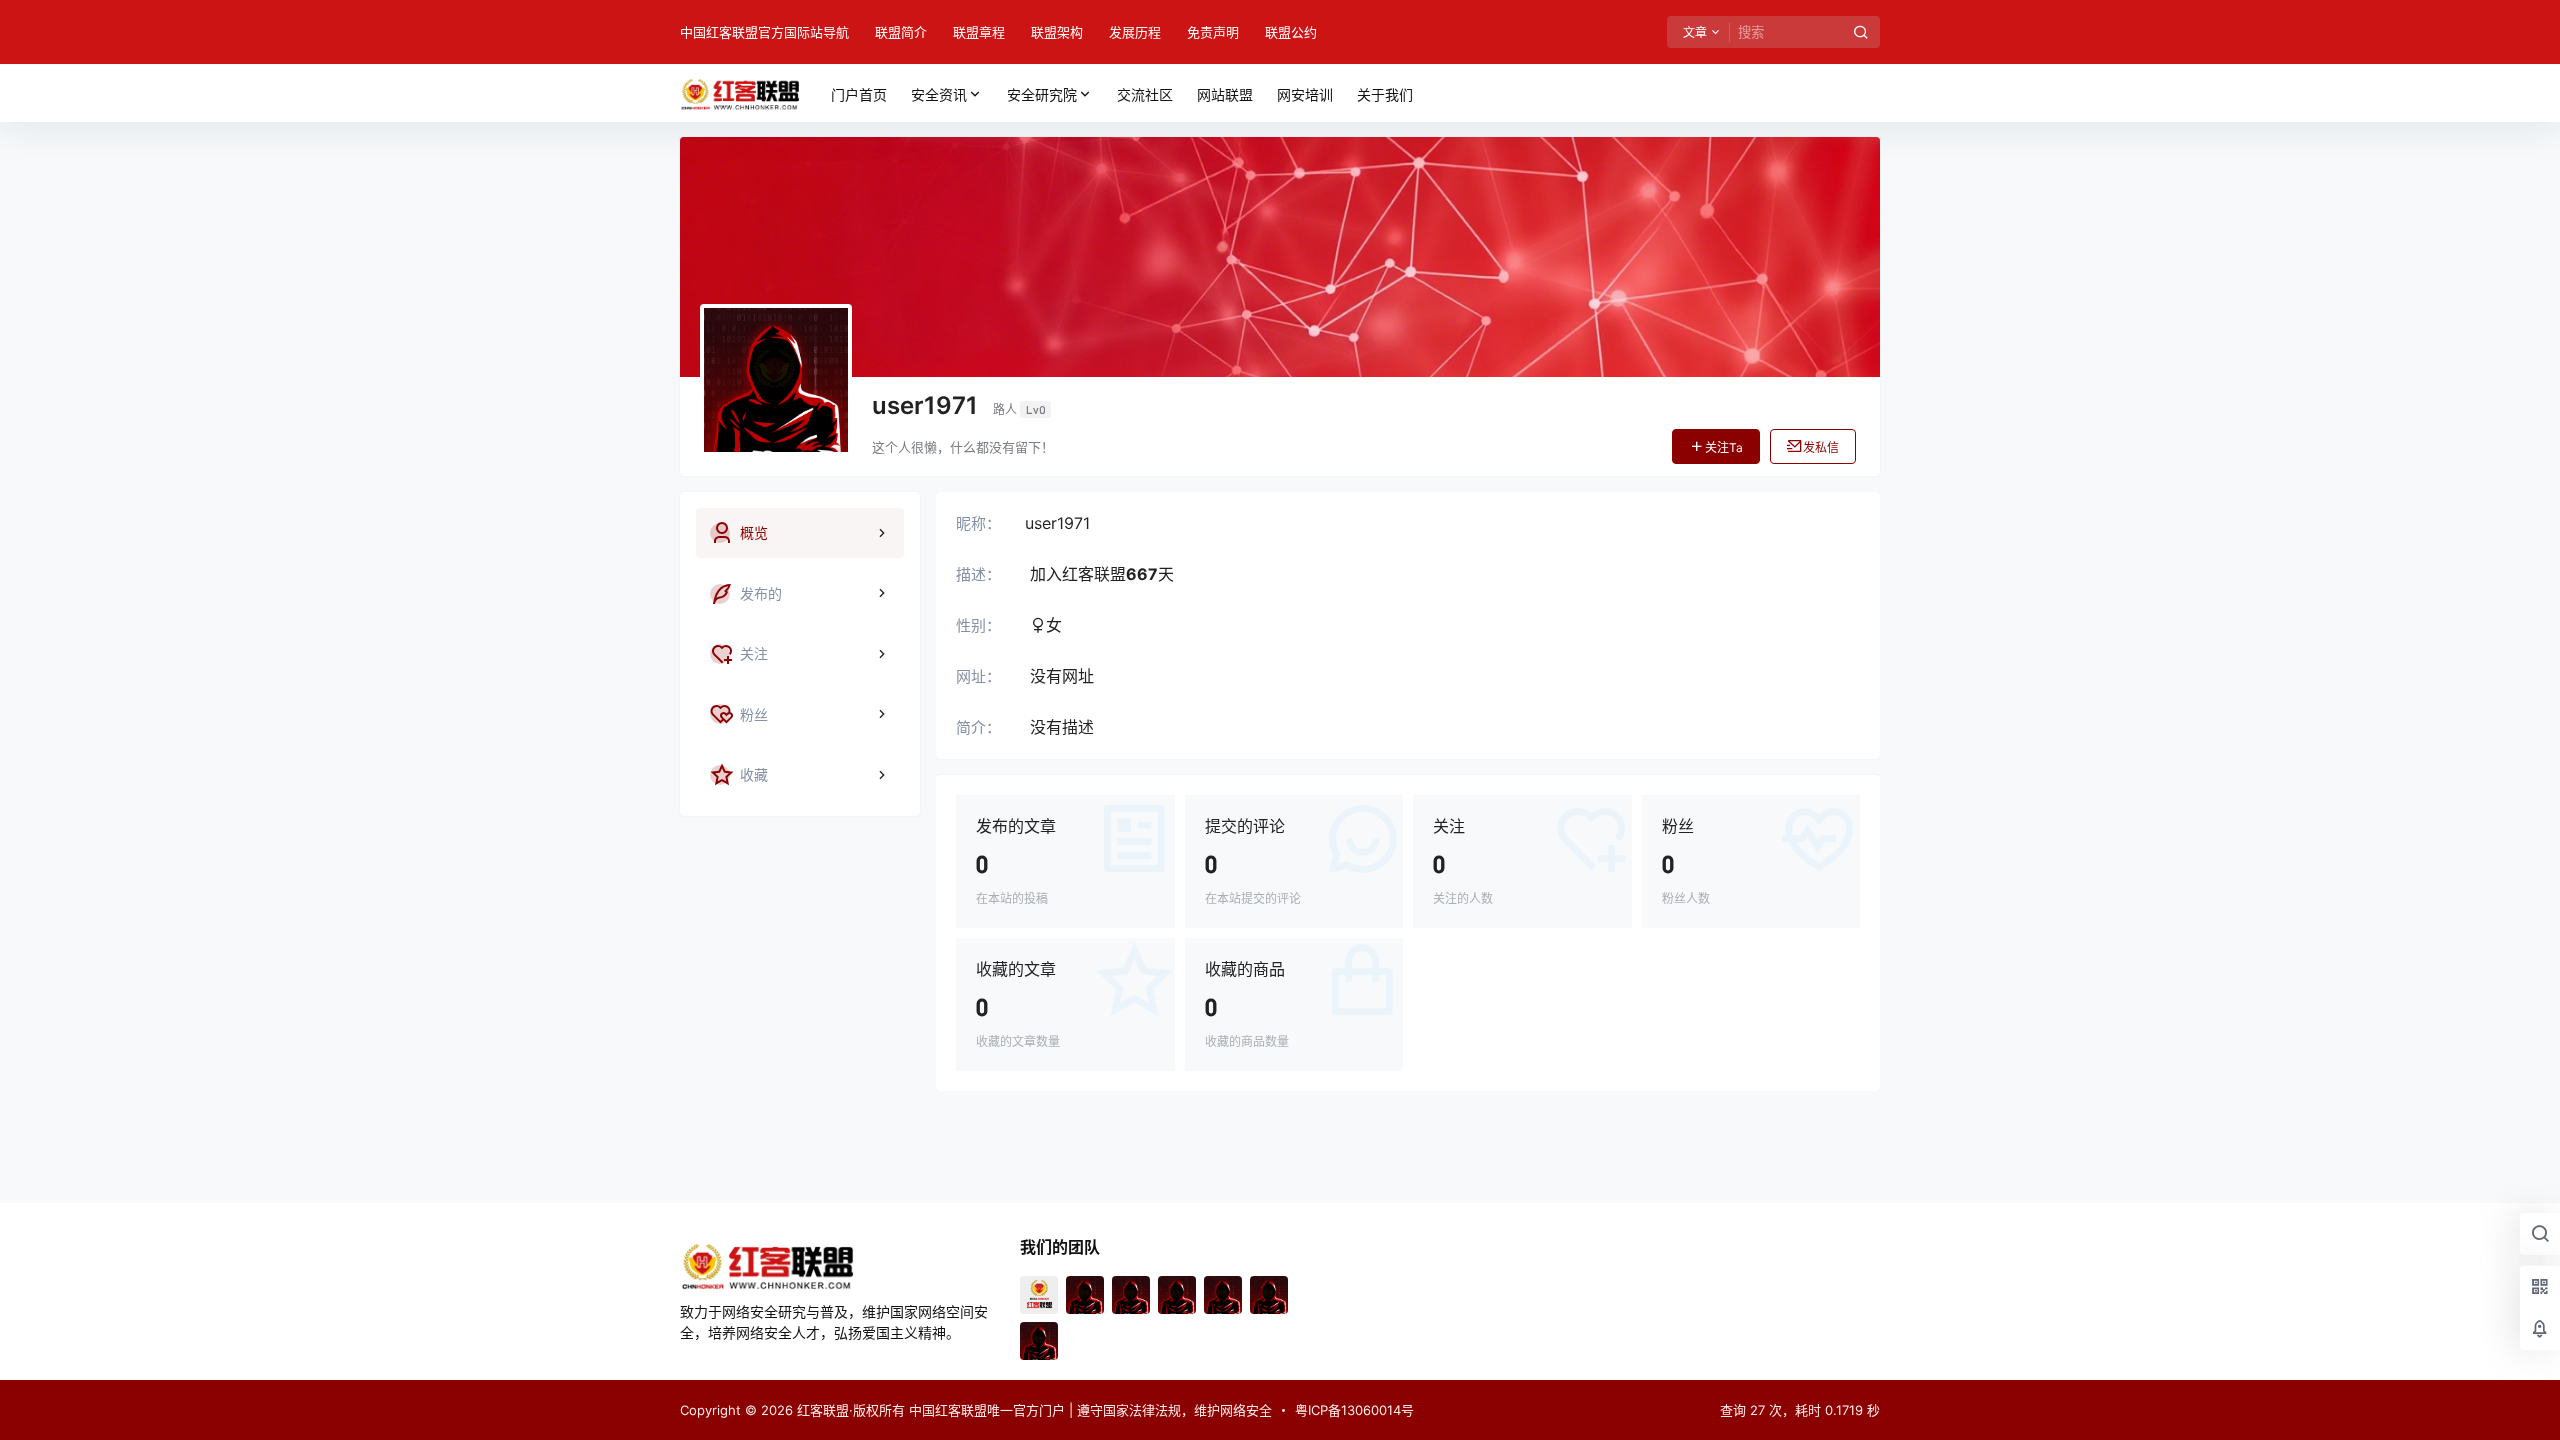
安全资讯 (939, 94)
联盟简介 (901, 32)
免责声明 (1213, 32)
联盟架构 (1057, 32)
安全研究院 (1042, 94)
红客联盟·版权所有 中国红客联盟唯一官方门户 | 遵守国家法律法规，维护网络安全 (1032, 1410)
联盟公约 (1291, 32)
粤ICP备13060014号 (1354, 1410)
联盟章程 (979, 32)
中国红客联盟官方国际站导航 (764, 32)
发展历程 (1135, 32)
